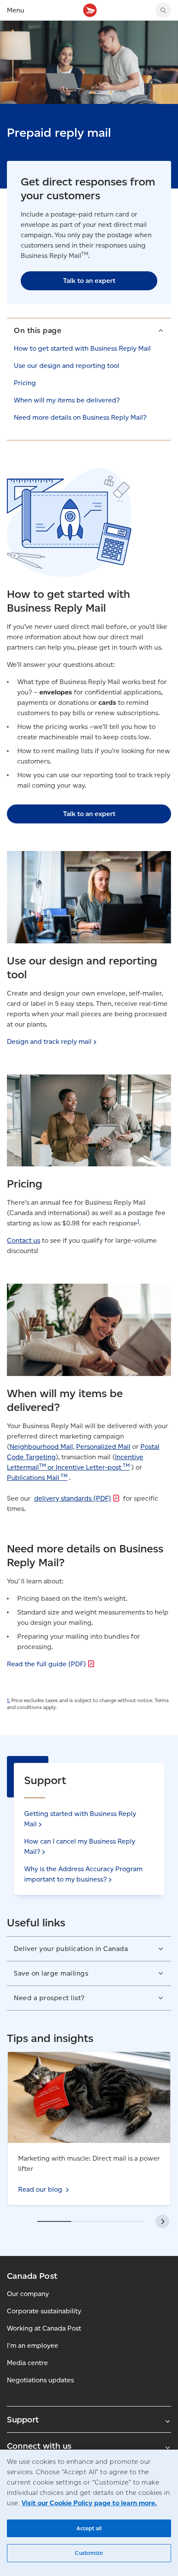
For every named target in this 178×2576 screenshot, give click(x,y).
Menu (16, 10)
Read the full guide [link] (46, 1664)
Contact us (24, 1240)
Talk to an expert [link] (89, 281)
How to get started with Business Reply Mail (82, 348)
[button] (89, 330)
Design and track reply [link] (49, 1041)
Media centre (27, 2363)
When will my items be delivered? (67, 400)
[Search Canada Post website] (163, 10)
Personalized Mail (103, 1447)
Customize (89, 2553)
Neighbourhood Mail (41, 1447)
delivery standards (73, 1498)
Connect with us (39, 2446)
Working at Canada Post (44, 2328)
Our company (28, 2294)
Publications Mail (37, 1478)
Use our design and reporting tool (67, 366)
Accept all (89, 2528)
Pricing (25, 383)
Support (23, 2419)
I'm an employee (33, 2345)
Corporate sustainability (44, 2311)
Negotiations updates (40, 2380)
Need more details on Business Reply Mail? (80, 417)
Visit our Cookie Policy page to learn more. (89, 2503)
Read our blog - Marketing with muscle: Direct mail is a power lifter (87, 2062)
